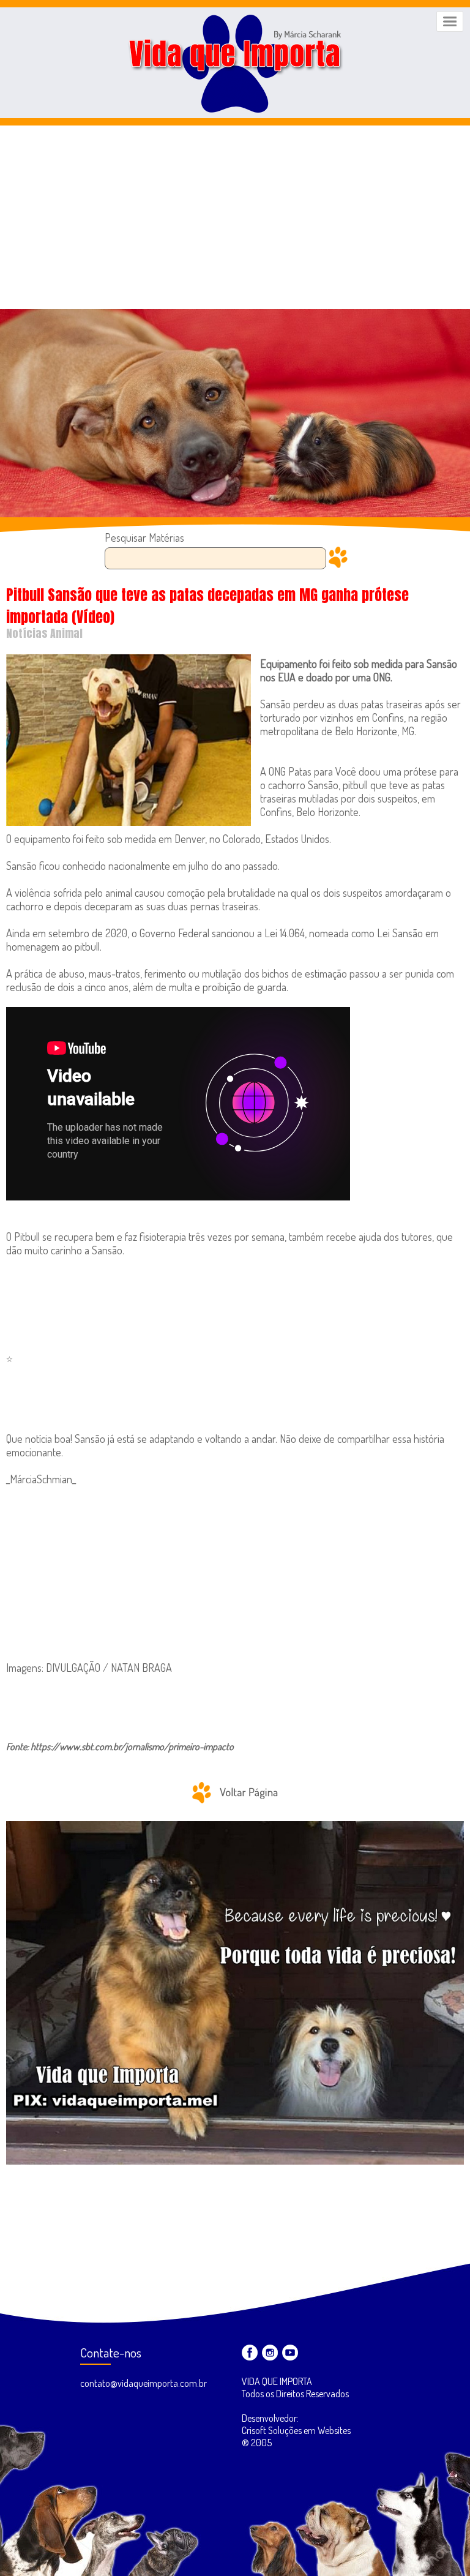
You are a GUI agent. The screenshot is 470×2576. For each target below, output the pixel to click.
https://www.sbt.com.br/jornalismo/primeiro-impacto (132, 1747)
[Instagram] (270, 2353)
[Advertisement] (235, 217)
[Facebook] (250, 2353)
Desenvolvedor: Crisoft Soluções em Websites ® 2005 (296, 2430)
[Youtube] (290, 2353)
